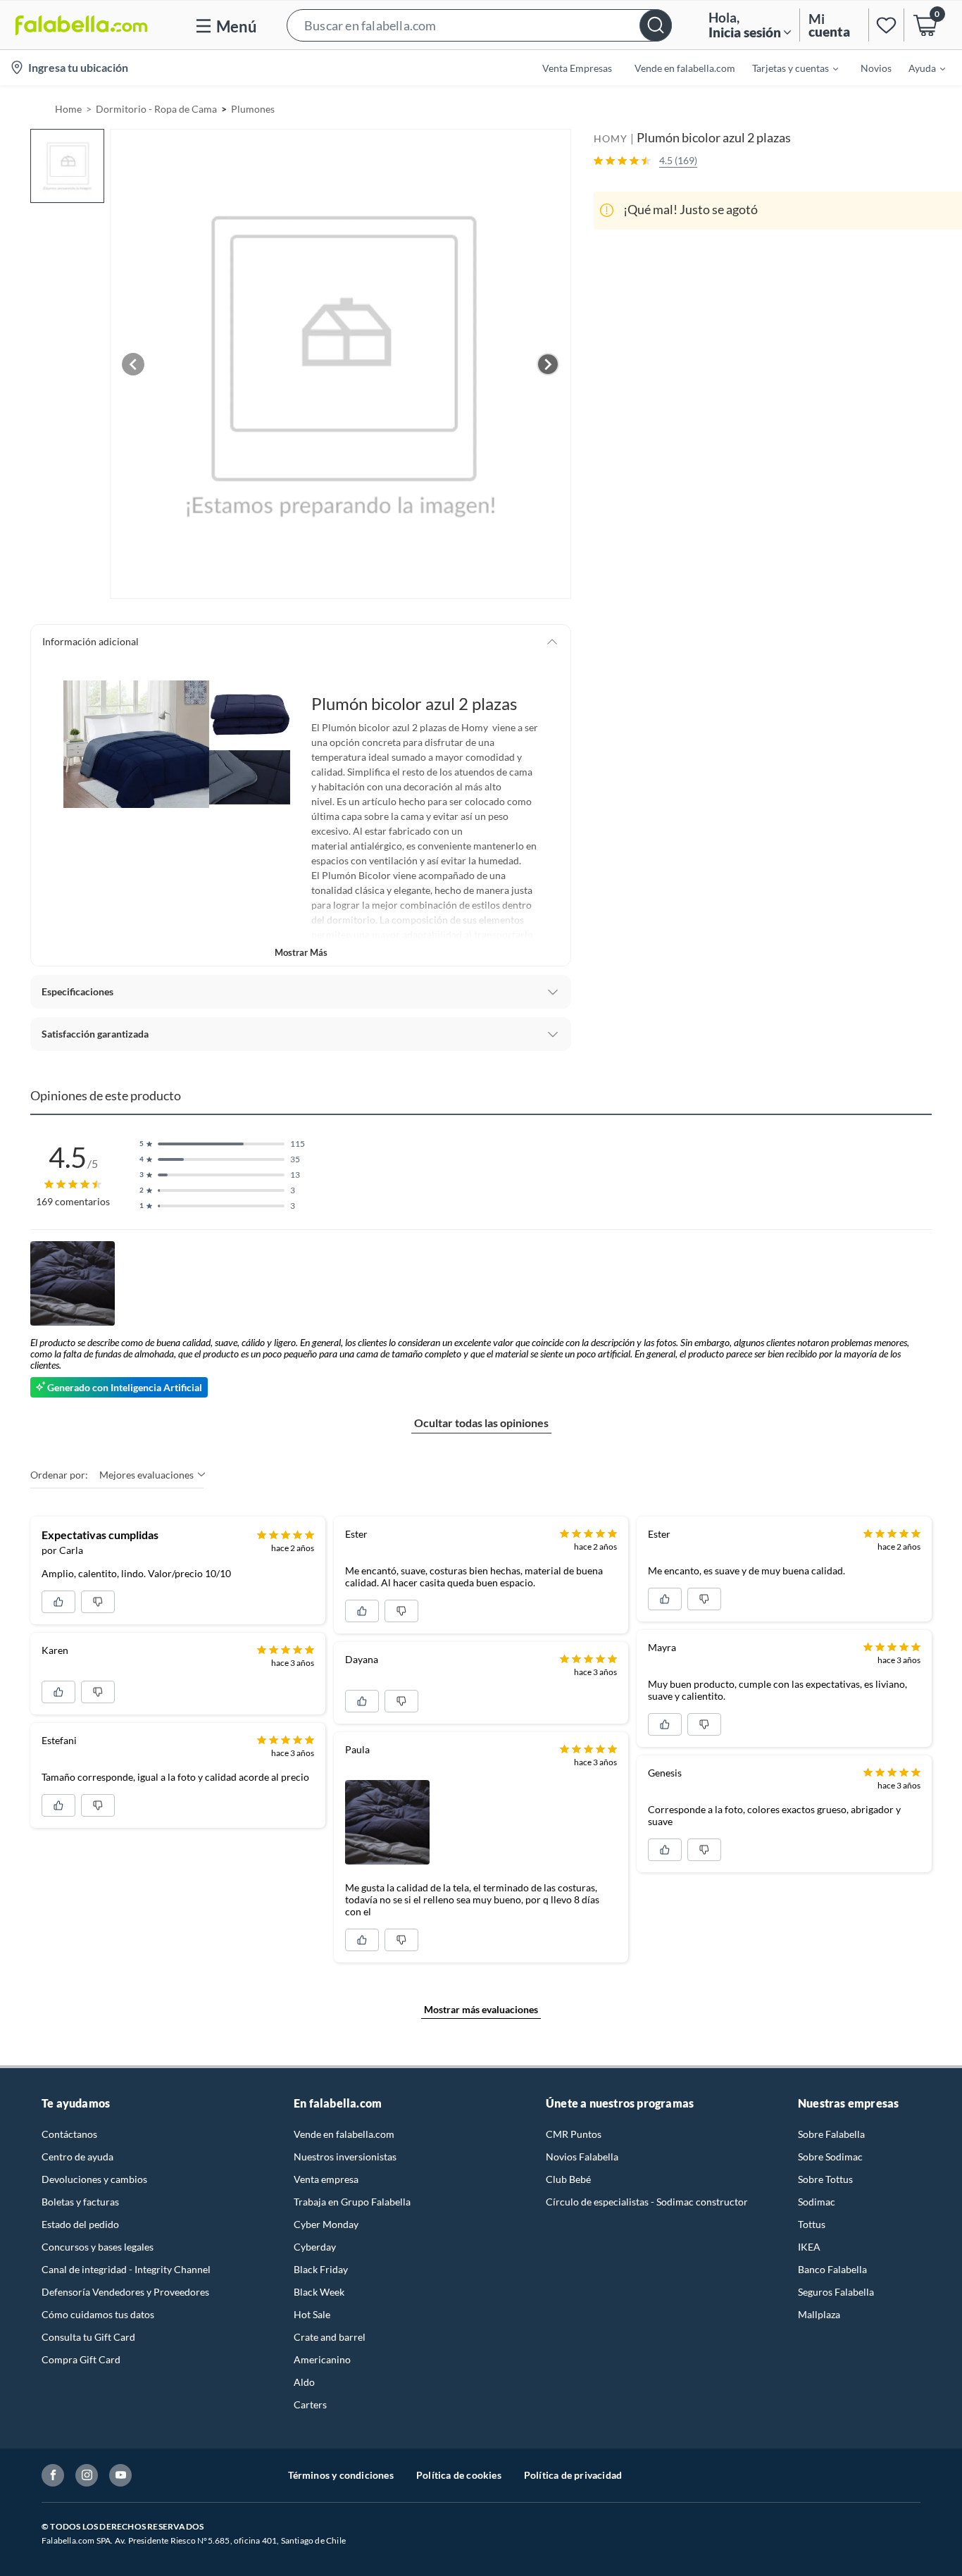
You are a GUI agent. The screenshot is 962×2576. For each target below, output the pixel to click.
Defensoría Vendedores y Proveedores (125, 2292)
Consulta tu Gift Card (88, 2337)
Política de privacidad (573, 2475)
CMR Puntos (574, 2134)
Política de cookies (459, 2475)
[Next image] (548, 364)
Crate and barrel (330, 2337)
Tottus (812, 2224)
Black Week (319, 2292)
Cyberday (315, 2247)
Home (68, 109)
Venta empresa (326, 2179)
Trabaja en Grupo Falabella (352, 2202)
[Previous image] (133, 364)
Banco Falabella (832, 2269)
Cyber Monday (326, 2224)
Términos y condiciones (341, 2475)
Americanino (322, 2359)
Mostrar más (301, 952)
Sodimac (817, 2202)
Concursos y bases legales (98, 2247)
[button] (479, 25)
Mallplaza (819, 2314)
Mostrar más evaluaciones (481, 2009)
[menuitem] (787, 68)
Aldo (304, 2382)
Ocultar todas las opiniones (481, 1423)
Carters (310, 2404)
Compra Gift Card (81, 2359)
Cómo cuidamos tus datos (98, 2314)
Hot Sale (312, 2314)
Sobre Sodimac (830, 2157)
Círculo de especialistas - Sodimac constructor (647, 2202)
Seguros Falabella (836, 2292)
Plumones (253, 109)
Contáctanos (69, 2134)
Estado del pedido (80, 2224)
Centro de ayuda (77, 2157)
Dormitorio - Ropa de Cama (156, 109)
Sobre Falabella (831, 2134)
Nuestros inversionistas (345, 2157)
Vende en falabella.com (344, 2134)
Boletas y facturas (80, 2202)
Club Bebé (568, 2179)
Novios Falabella (582, 2157)
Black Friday (321, 2269)
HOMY (611, 138)
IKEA (809, 2247)
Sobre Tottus (825, 2179)
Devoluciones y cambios (94, 2179)
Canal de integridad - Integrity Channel (126, 2269)
